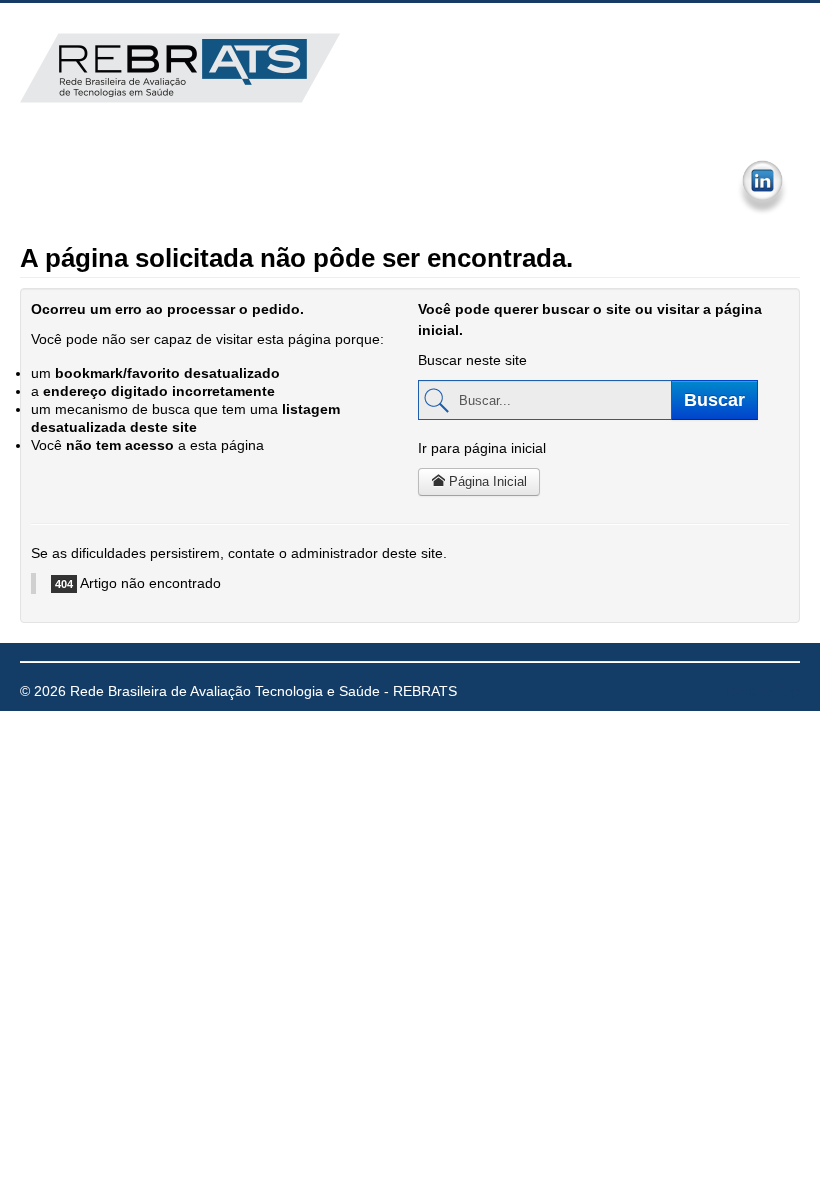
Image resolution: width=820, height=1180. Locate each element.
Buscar (714, 400)
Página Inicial (486, 481)
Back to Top (763, 691)
